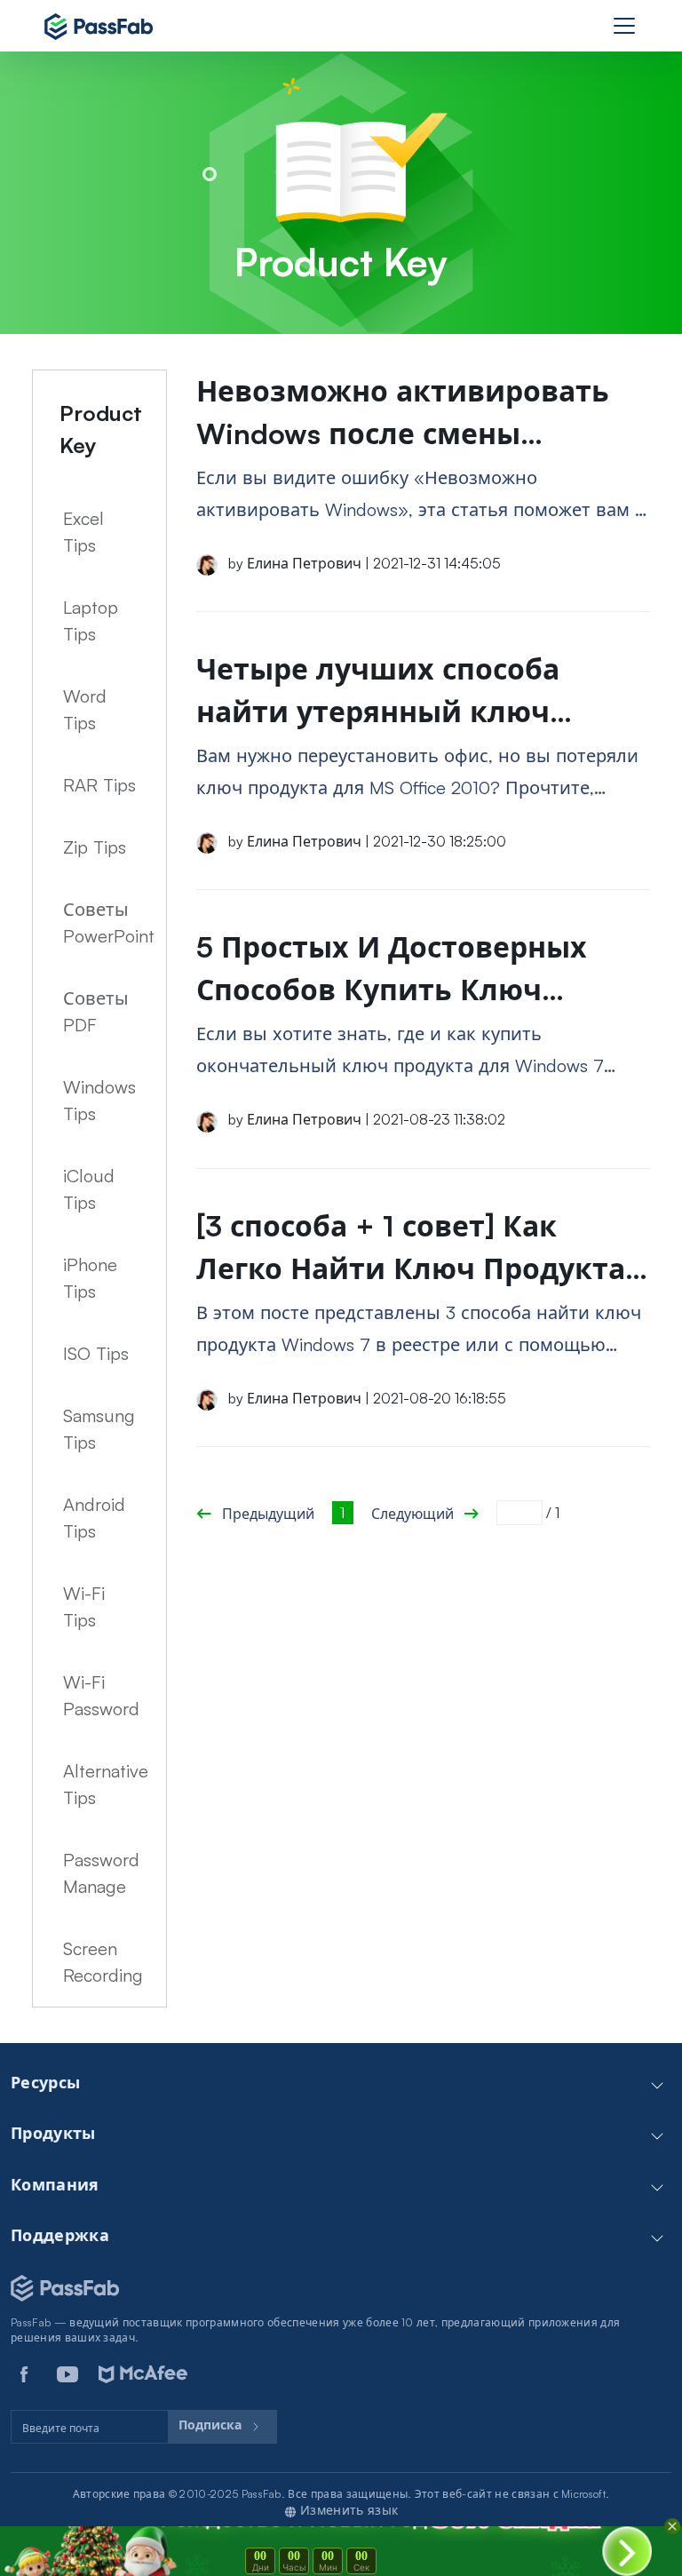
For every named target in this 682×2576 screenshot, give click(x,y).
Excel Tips (83, 532)
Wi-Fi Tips (84, 1606)
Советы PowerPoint (109, 922)
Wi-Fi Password (101, 1695)
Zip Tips (95, 847)
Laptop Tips (91, 620)
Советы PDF (96, 1011)
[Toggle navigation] (624, 26)
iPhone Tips (90, 1278)
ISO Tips (96, 1353)
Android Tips (94, 1518)
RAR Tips (99, 785)
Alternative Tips (106, 1784)
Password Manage (101, 1873)
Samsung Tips (99, 1429)
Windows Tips (99, 1100)
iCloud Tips (89, 1189)
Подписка (212, 2425)
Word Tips (85, 709)
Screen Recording (103, 1962)
